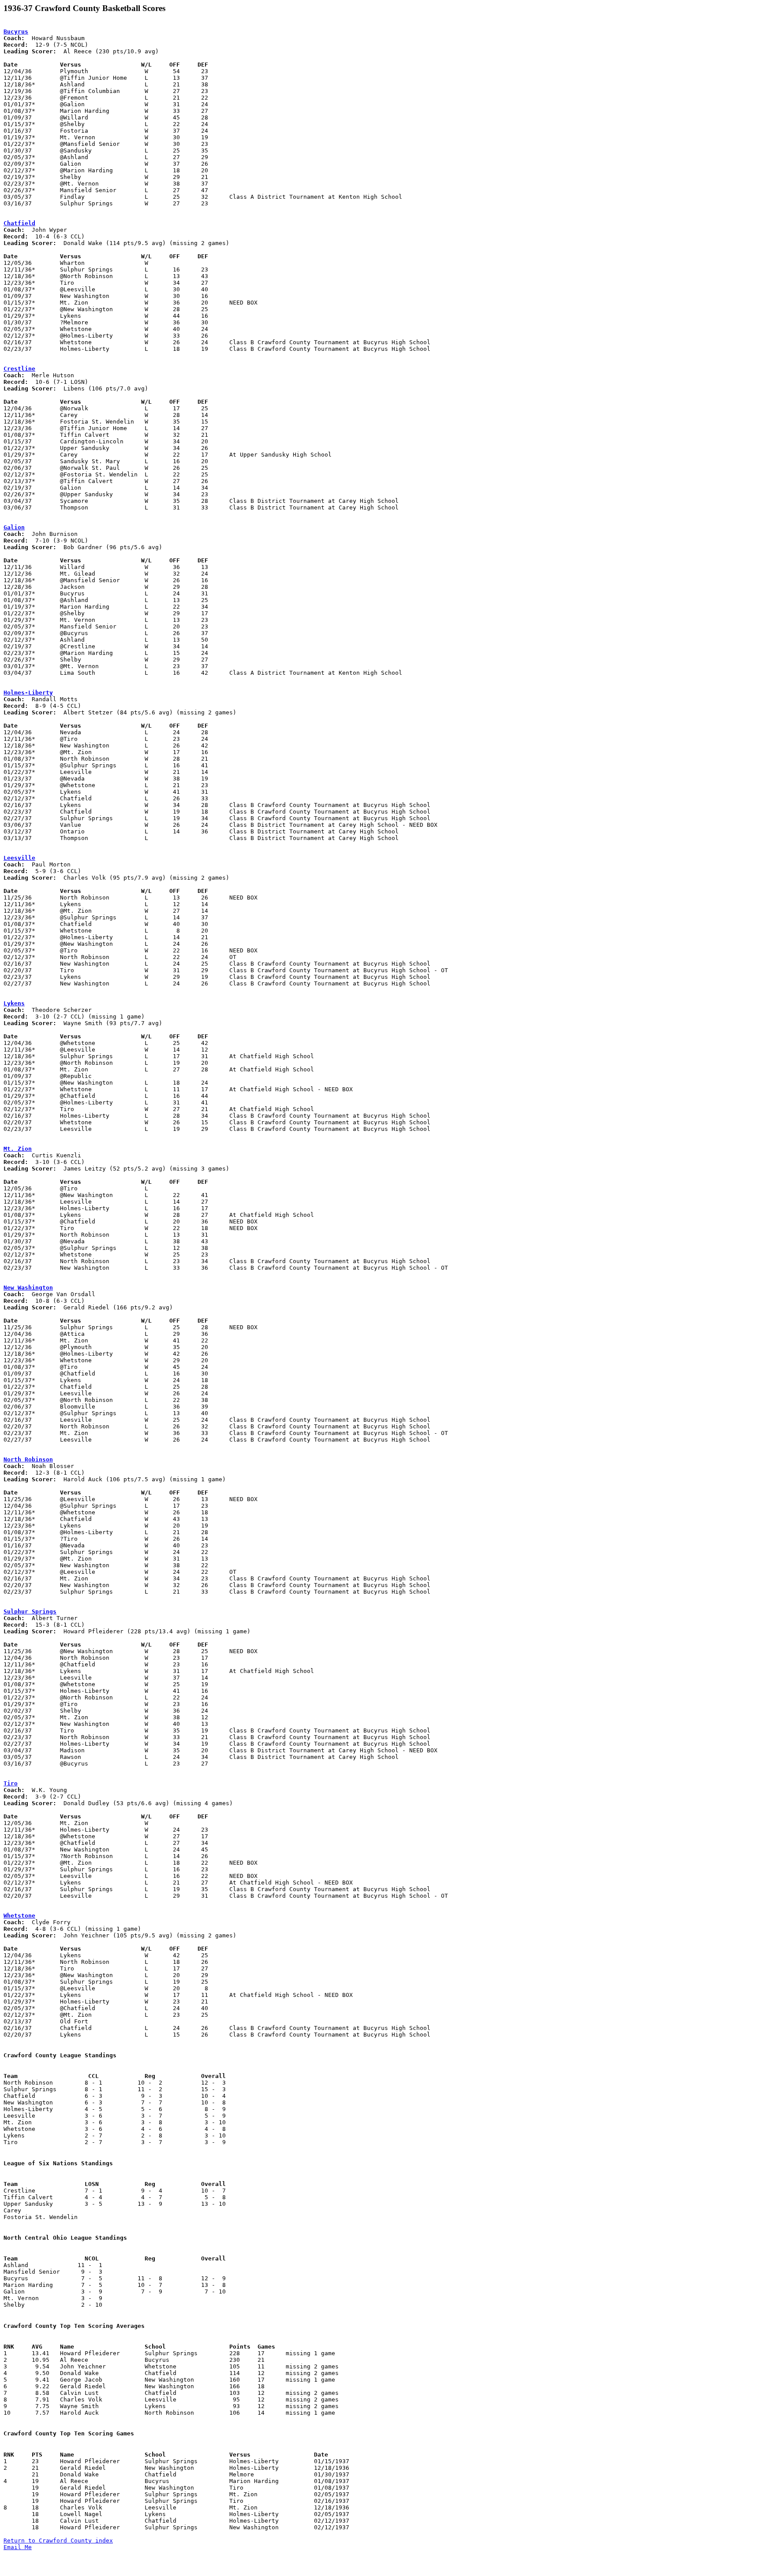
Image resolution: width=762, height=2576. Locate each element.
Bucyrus (16, 32)
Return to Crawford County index (58, 2541)
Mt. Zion (18, 1149)
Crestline (19, 369)
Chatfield (19, 223)
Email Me (18, 2547)
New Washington (28, 1288)
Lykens (14, 1003)
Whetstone (19, 1916)
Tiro (11, 1783)
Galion (14, 527)
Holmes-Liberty (28, 693)
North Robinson (28, 1459)
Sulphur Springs (30, 1611)
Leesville (19, 858)
